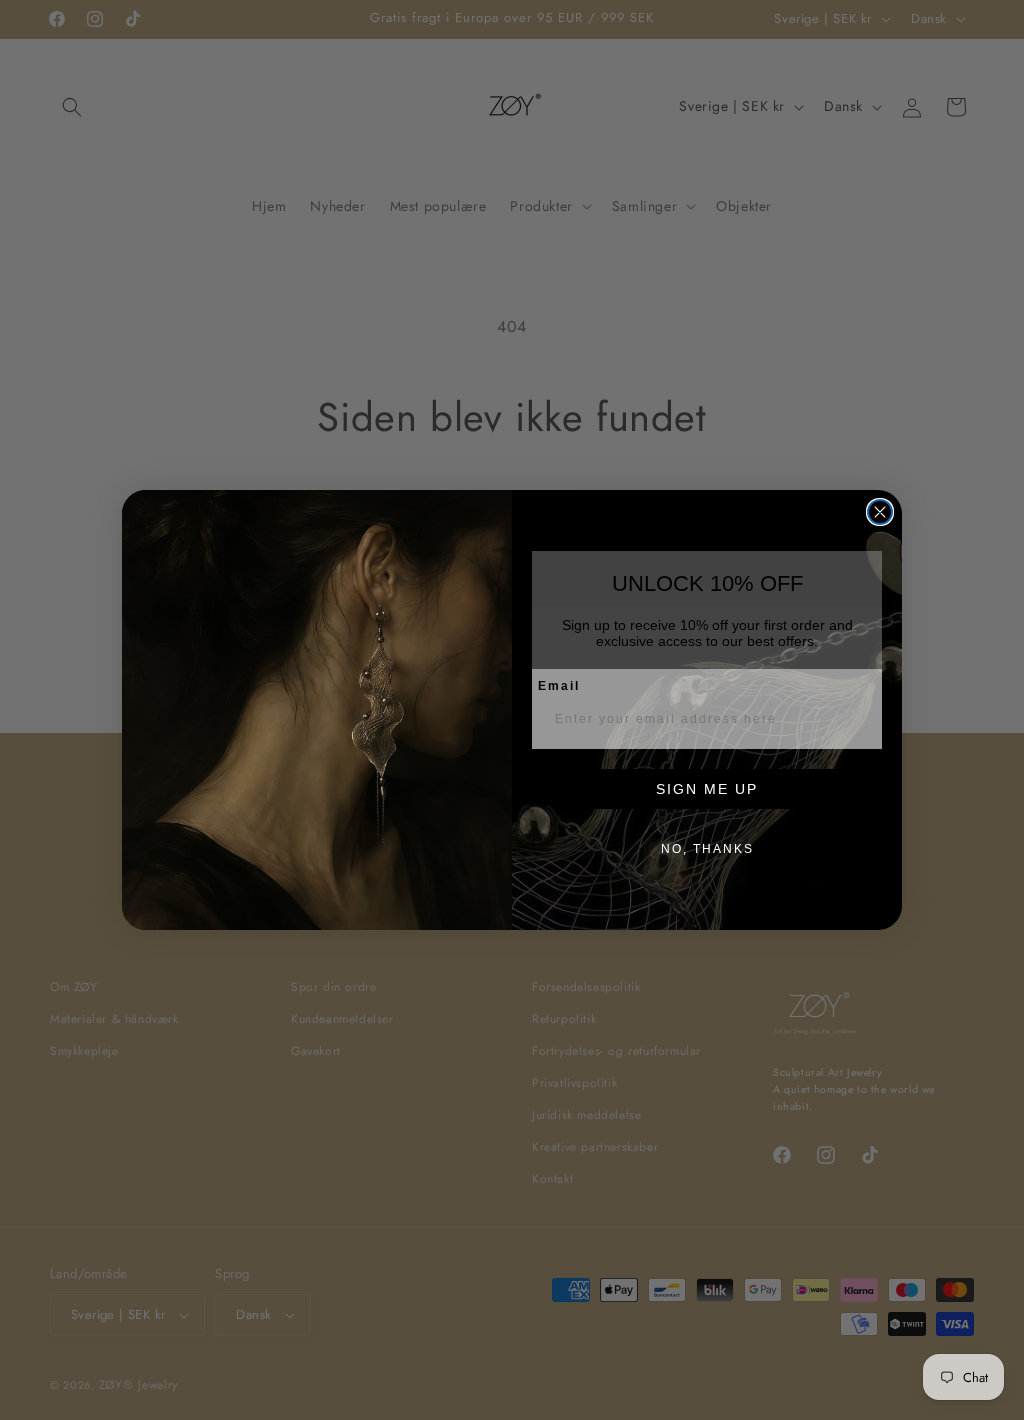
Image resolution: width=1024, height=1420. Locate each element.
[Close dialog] (880, 512)
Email (559, 686)
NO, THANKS (707, 849)
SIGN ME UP (707, 789)
